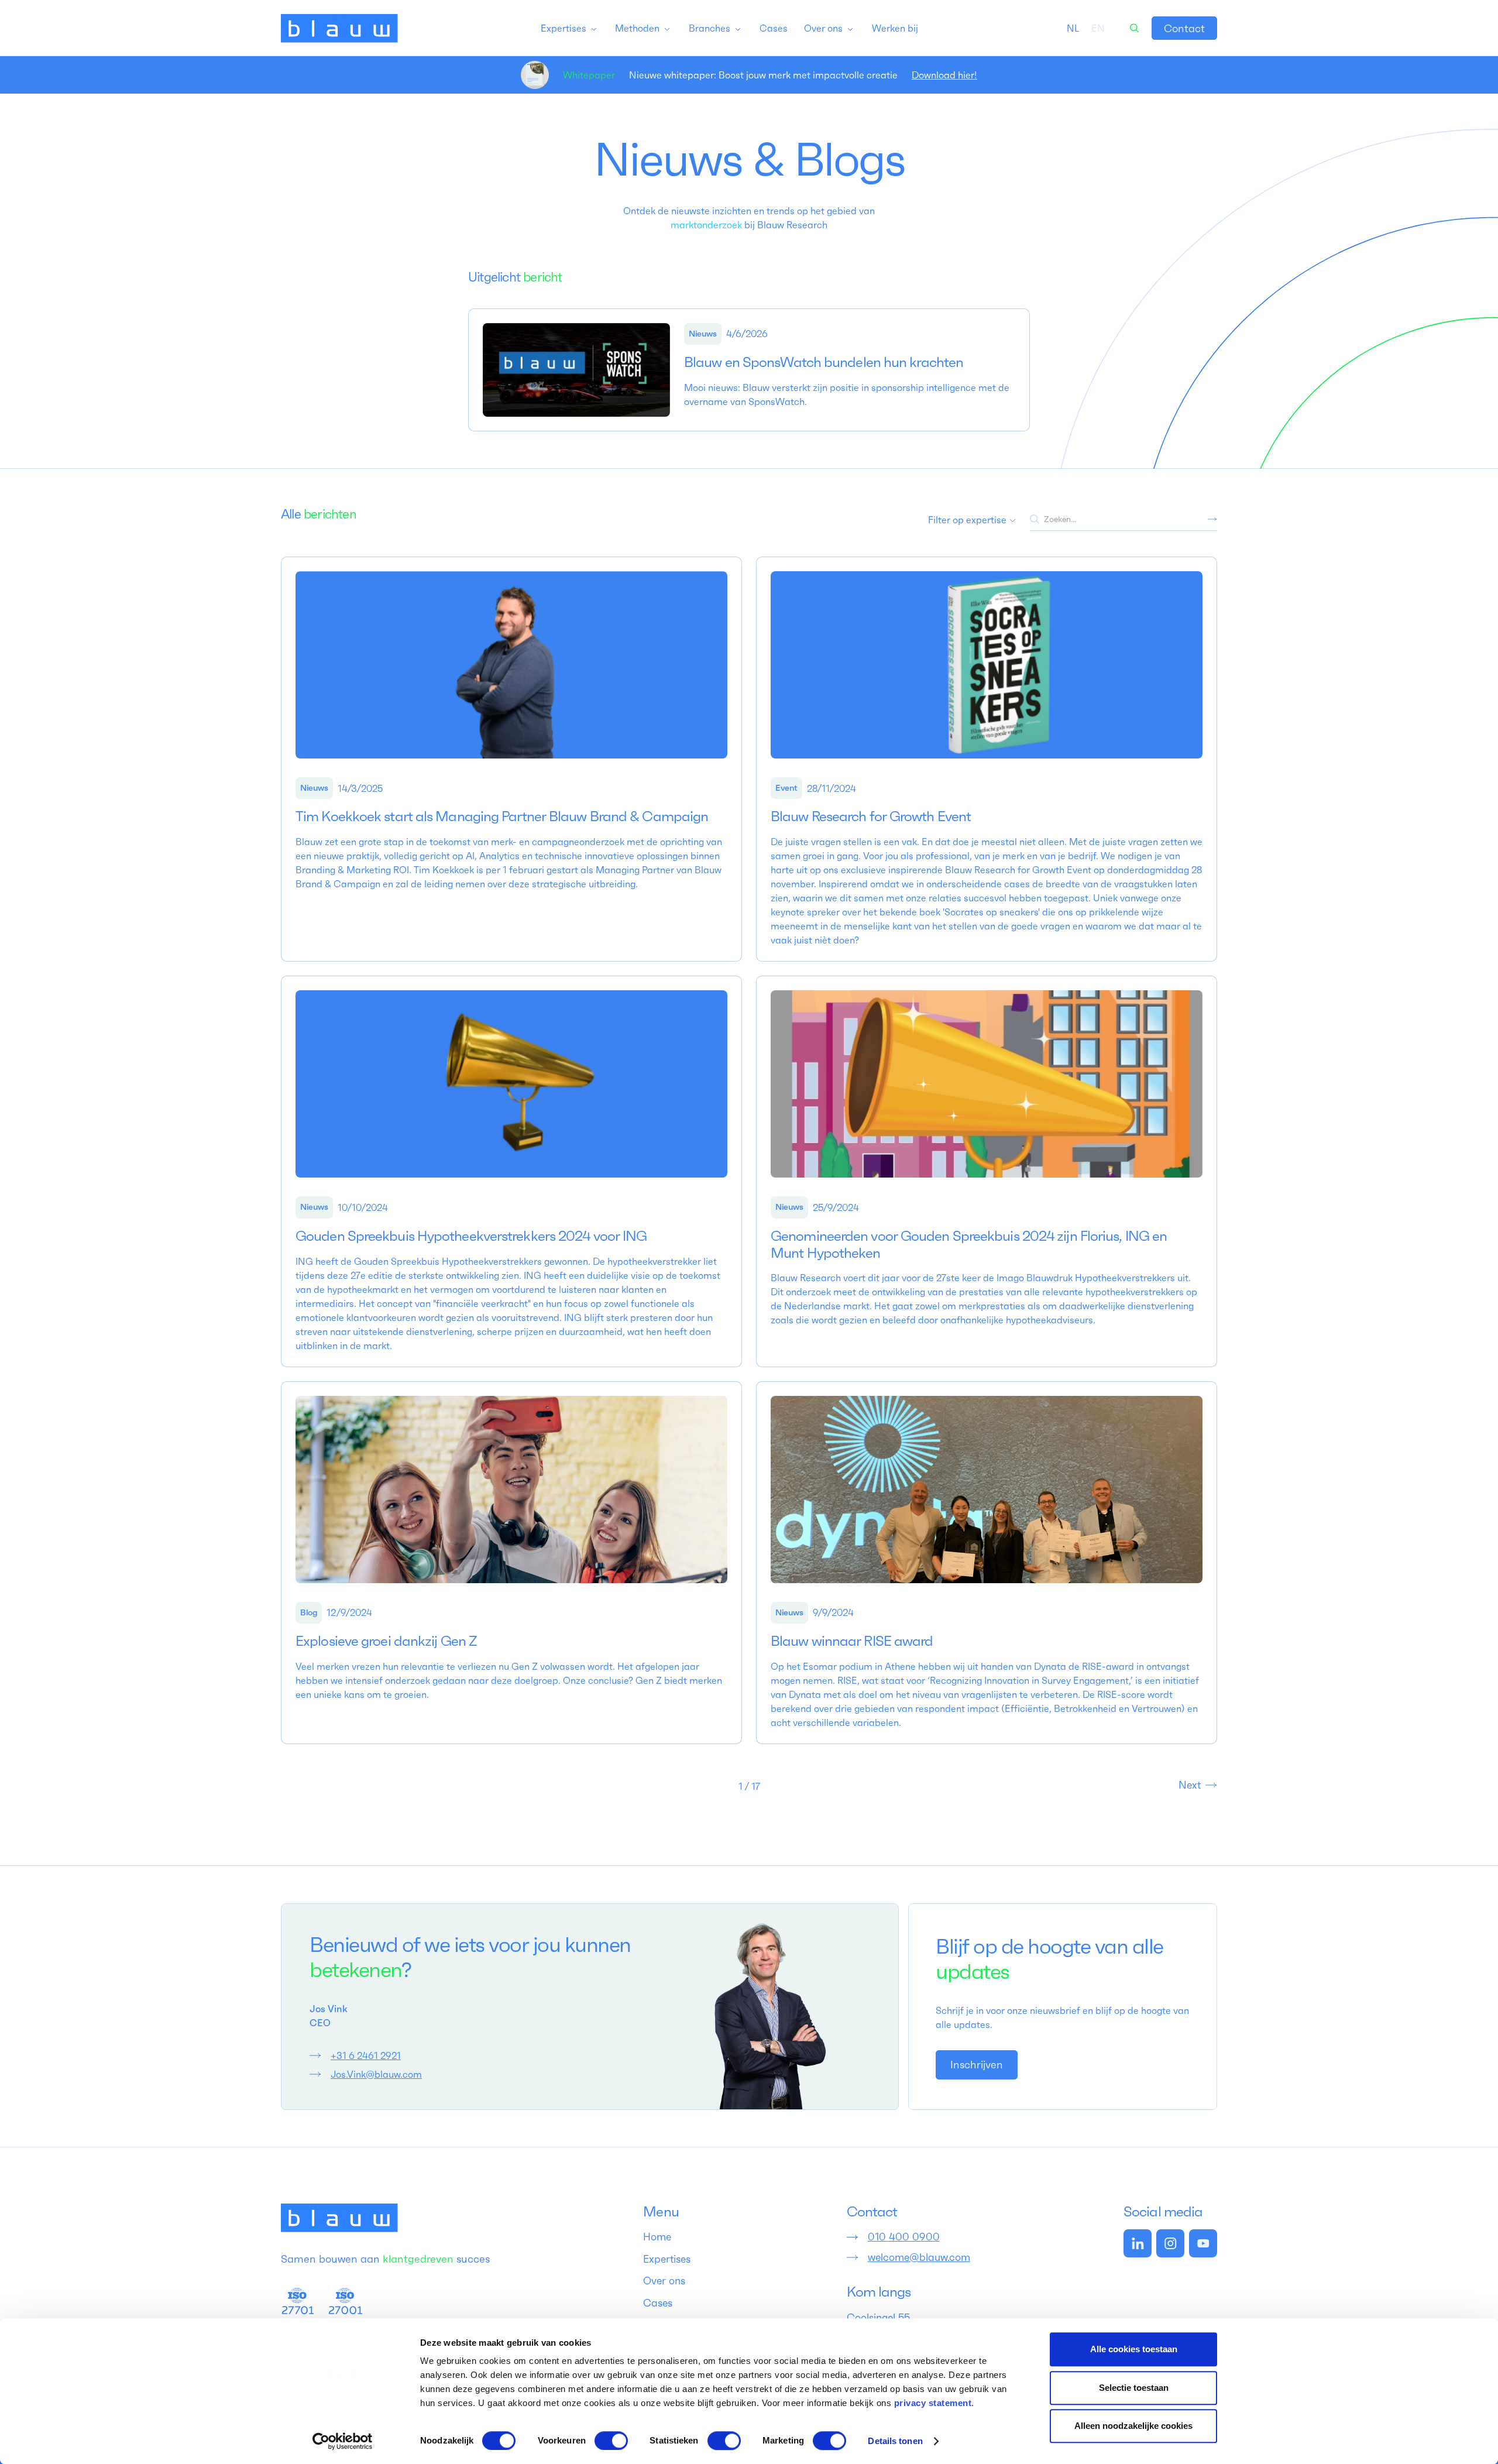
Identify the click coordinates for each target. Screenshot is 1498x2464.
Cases (658, 2303)
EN (1098, 28)
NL (1073, 28)
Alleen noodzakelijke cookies (1133, 2426)
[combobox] (1073, 28)
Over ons (664, 2281)
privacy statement (933, 2403)
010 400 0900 (904, 2237)
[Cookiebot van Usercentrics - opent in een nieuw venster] (343, 2441)
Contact (1184, 28)
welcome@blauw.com (919, 2257)
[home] (339, 28)
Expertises (667, 2259)
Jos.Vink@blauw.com (376, 2074)
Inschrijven (977, 2065)
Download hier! (944, 75)
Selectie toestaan (1134, 2388)
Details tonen (895, 2441)
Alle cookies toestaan (1134, 2349)
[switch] (611, 2441)
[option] (1098, 28)
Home (657, 2237)
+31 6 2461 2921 (366, 2055)
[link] (1184, 28)
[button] (569, 28)
